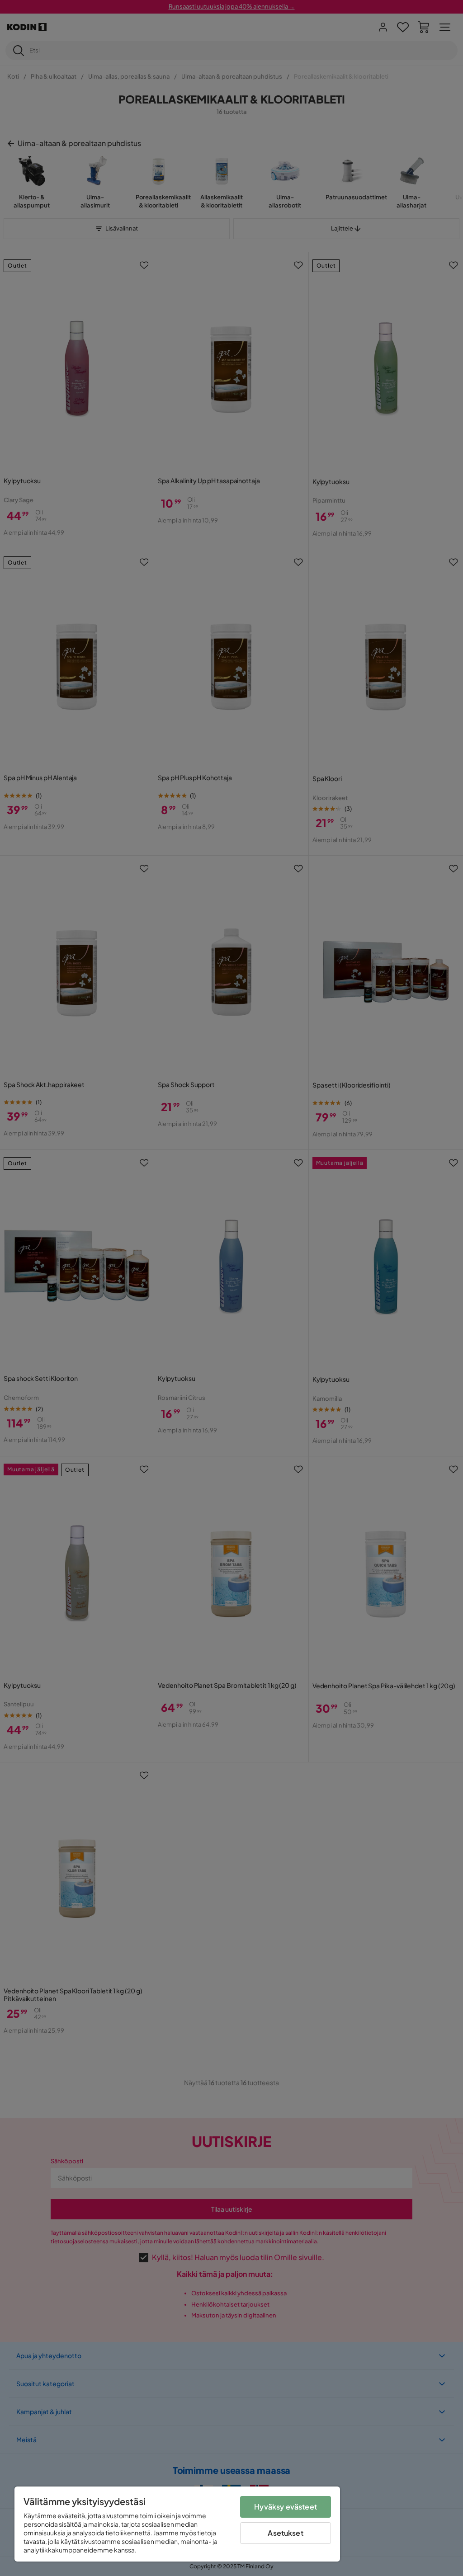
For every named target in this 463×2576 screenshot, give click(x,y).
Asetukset (285, 2533)
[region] (177, 2524)
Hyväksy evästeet (286, 2507)
